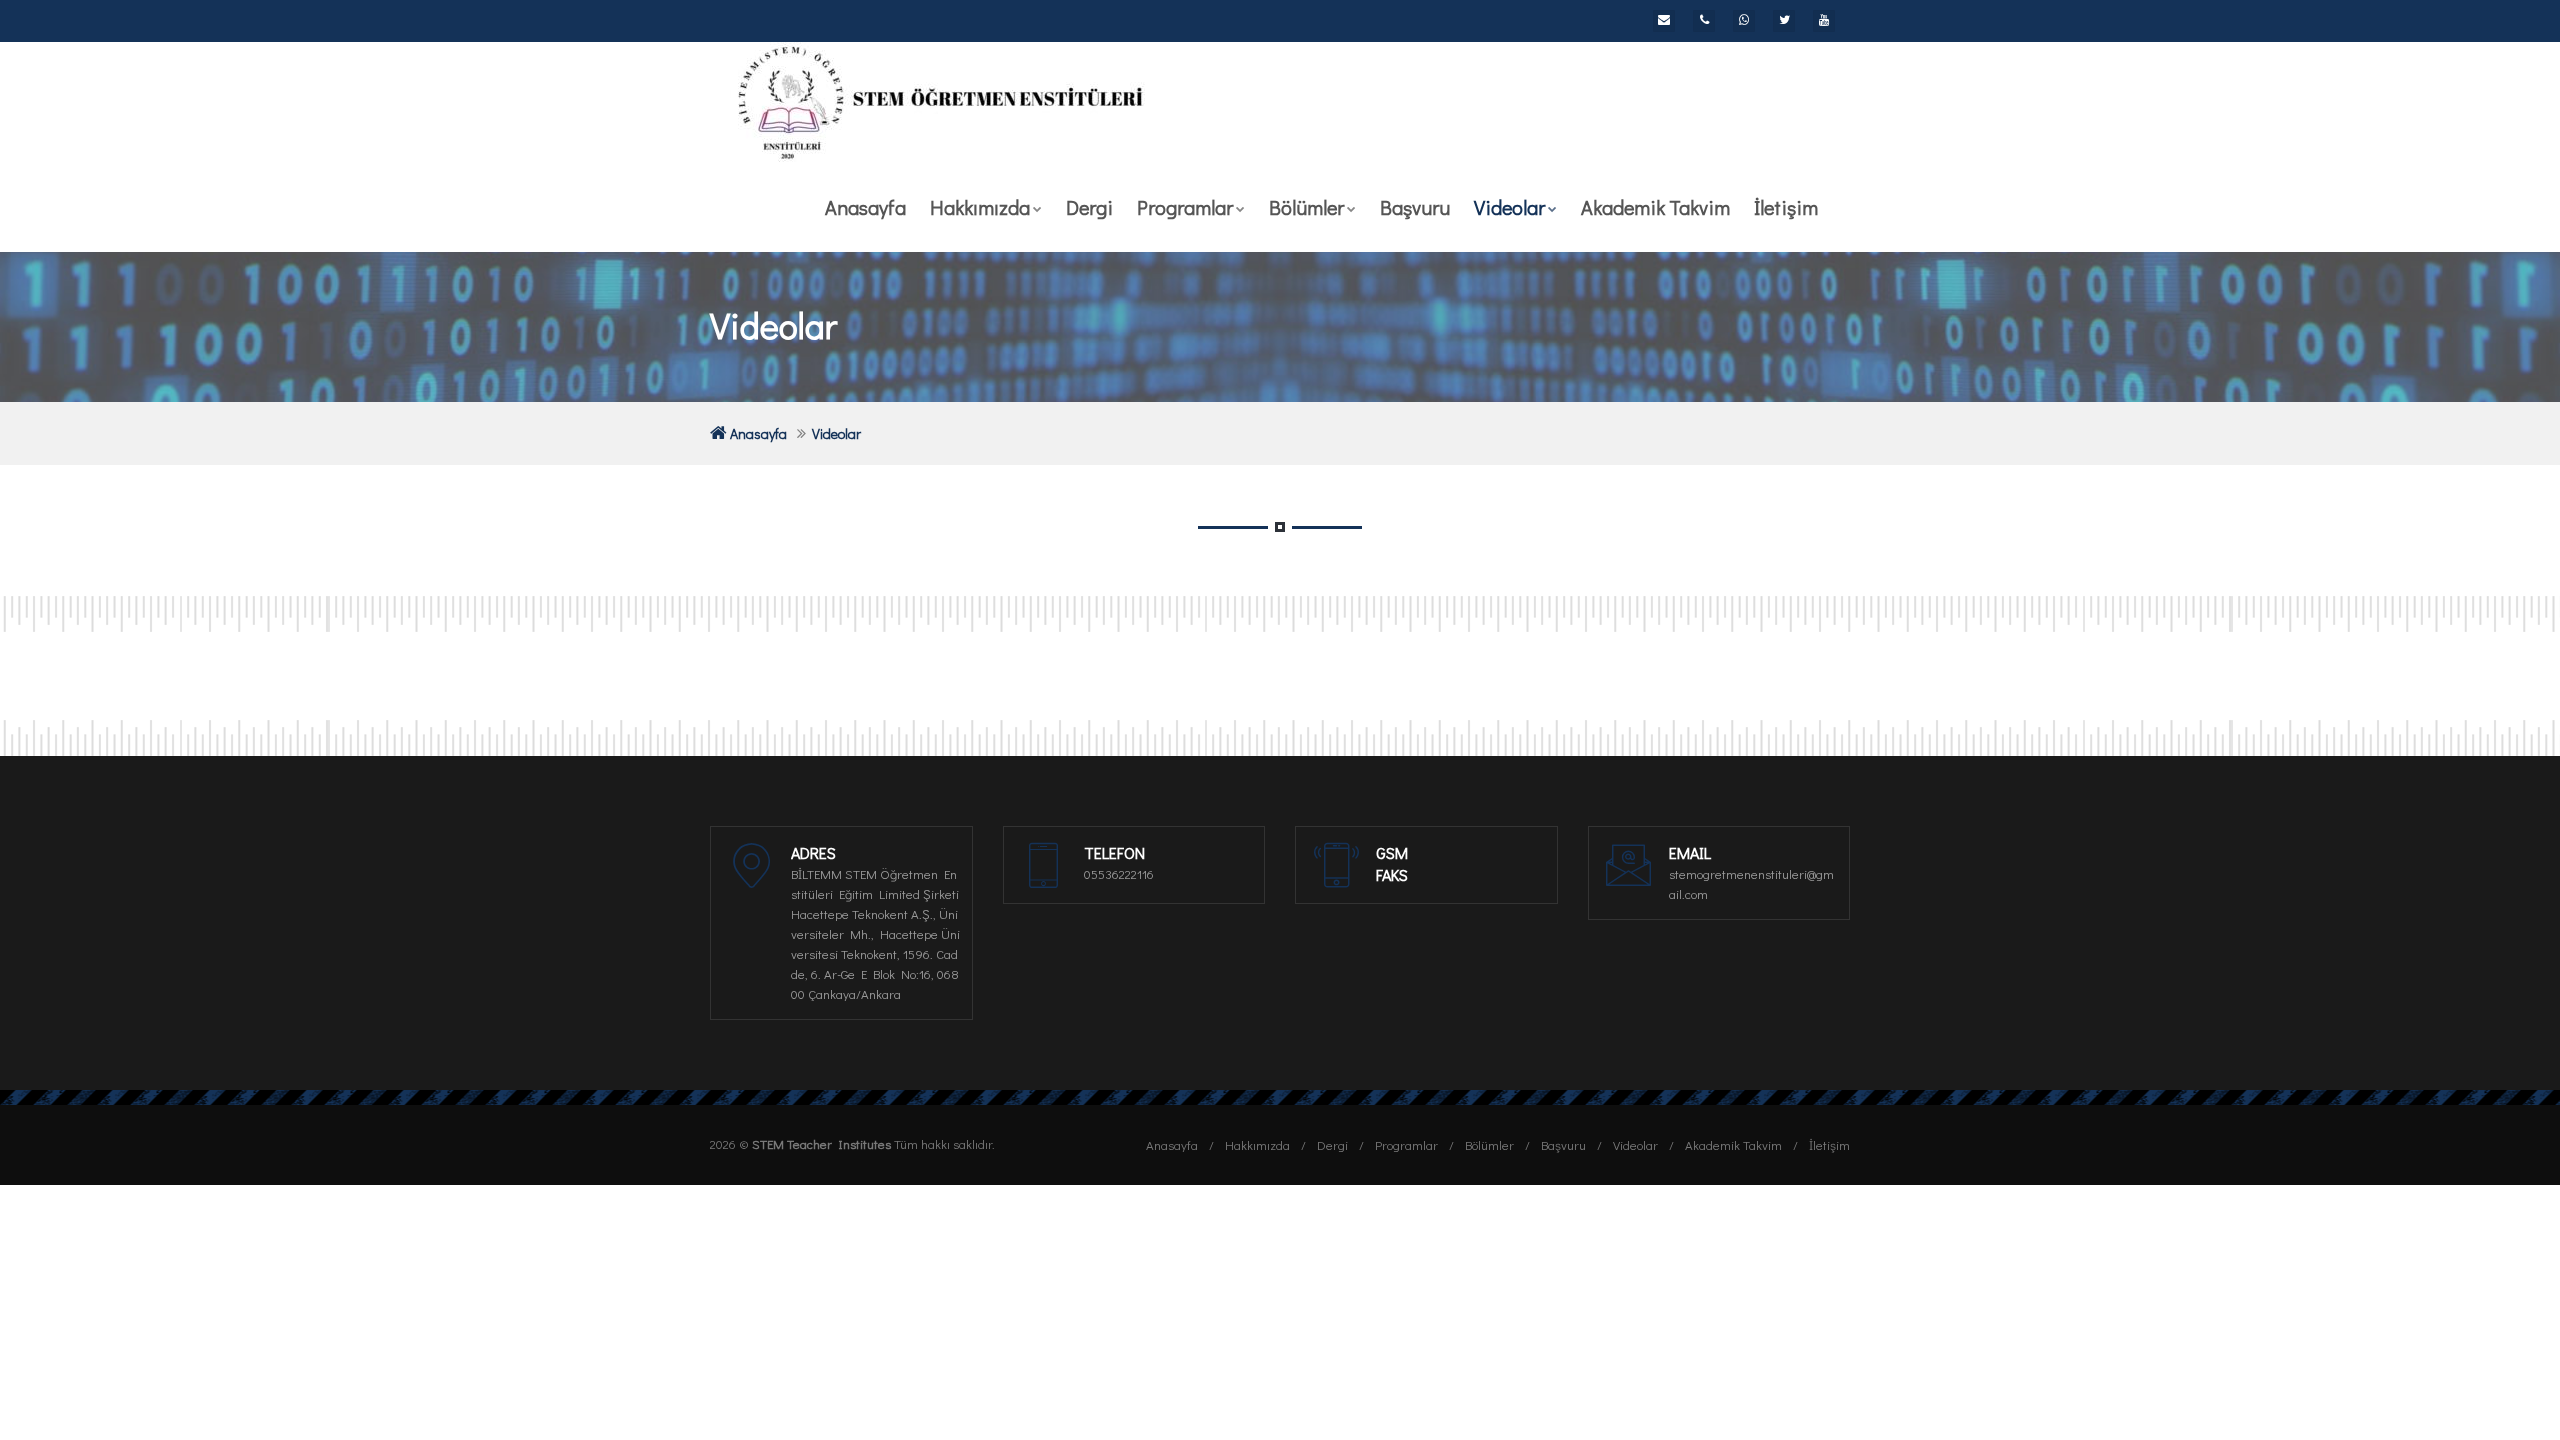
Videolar (1509, 207)
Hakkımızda (980, 207)
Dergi (1089, 207)
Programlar (1185, 207)
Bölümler (1306, 207)
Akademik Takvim (1655, 207)
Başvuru (1415, 207)
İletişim (1786, 207)
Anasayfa (865, 207)
